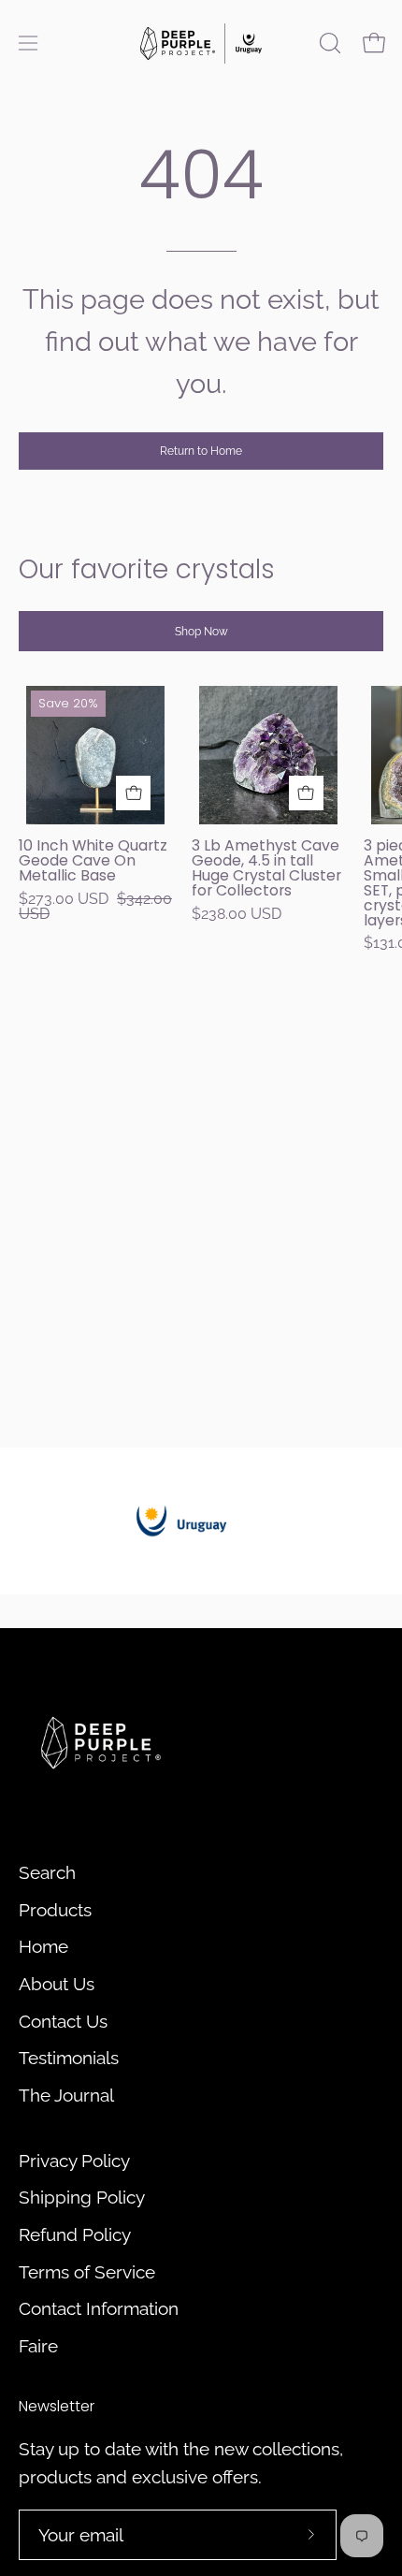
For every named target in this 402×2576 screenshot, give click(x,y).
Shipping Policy (82, 2197)
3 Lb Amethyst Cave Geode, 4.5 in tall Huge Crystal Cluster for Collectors (266, 868)
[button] (328, 43)
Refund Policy (75, 2234)
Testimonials (69, 2058)
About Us (57, 1984)
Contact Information (99, 2308)
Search (47, 1872)
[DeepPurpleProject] (201, 43)
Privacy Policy (74, 2161)
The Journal (66, 2095)
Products (55, 1910)
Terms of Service (87, 2272)
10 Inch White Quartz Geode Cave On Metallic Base (93, 861)
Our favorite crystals (147, 570)
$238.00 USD (237, 914)
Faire (38, 2346)
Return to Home (201, 451)
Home (43, 1946)
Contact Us (63, 2021)
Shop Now (201, 632)
